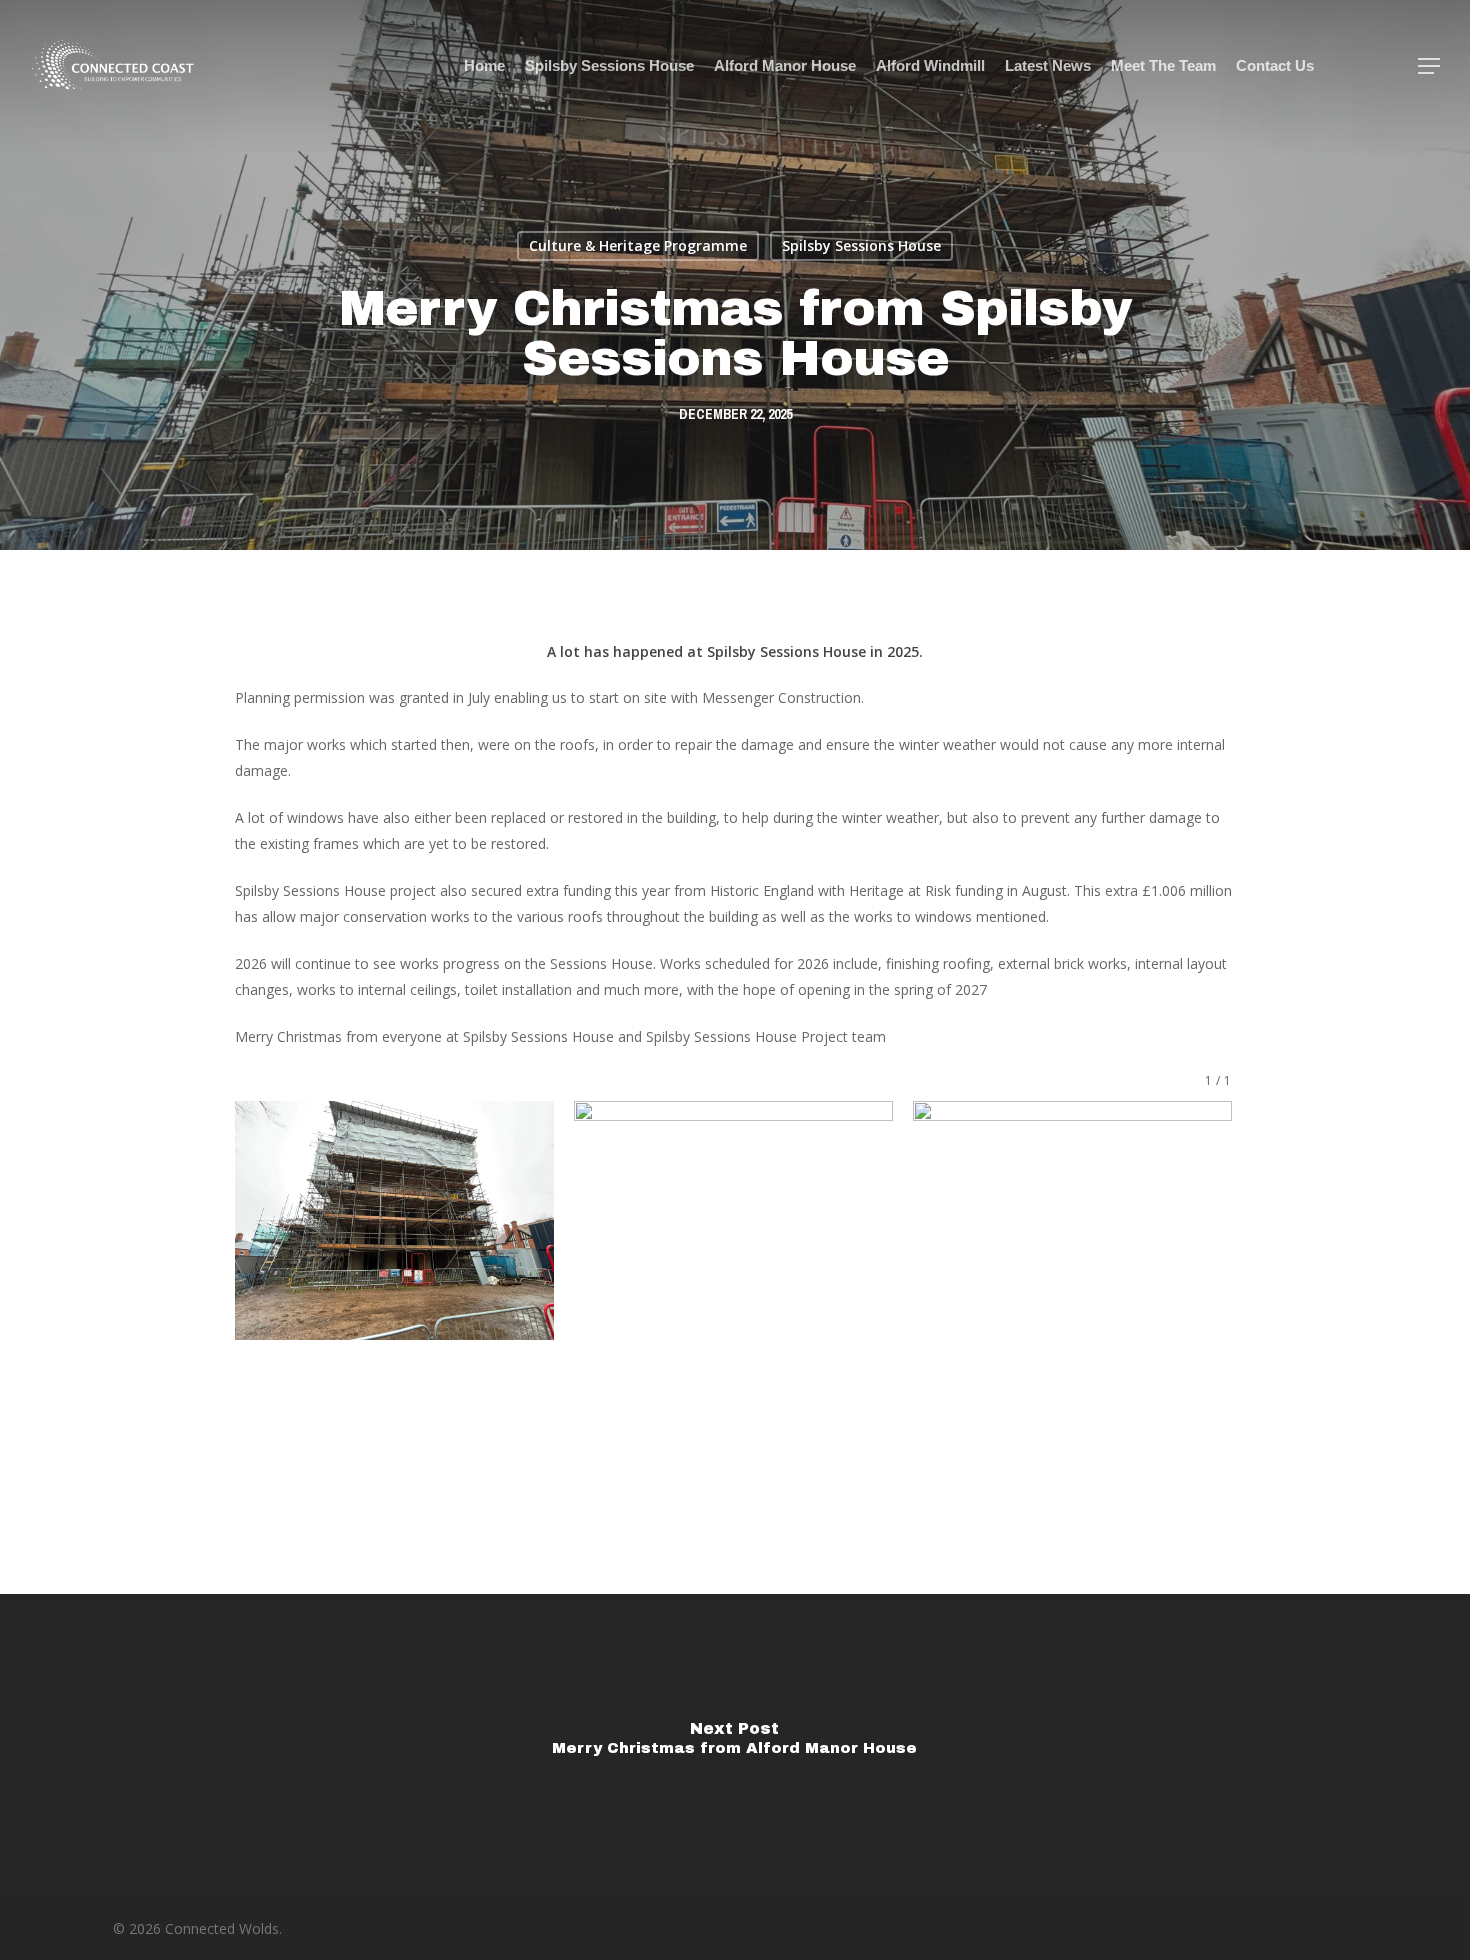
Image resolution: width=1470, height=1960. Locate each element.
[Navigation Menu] (1430, 66)
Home (484, 65)
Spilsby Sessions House (609, 65)
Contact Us (1275, 65)
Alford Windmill (930, 65)
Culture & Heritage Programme (638, 245)
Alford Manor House (785, 65)
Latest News (1048, 65)
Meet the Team (1163, 65)
